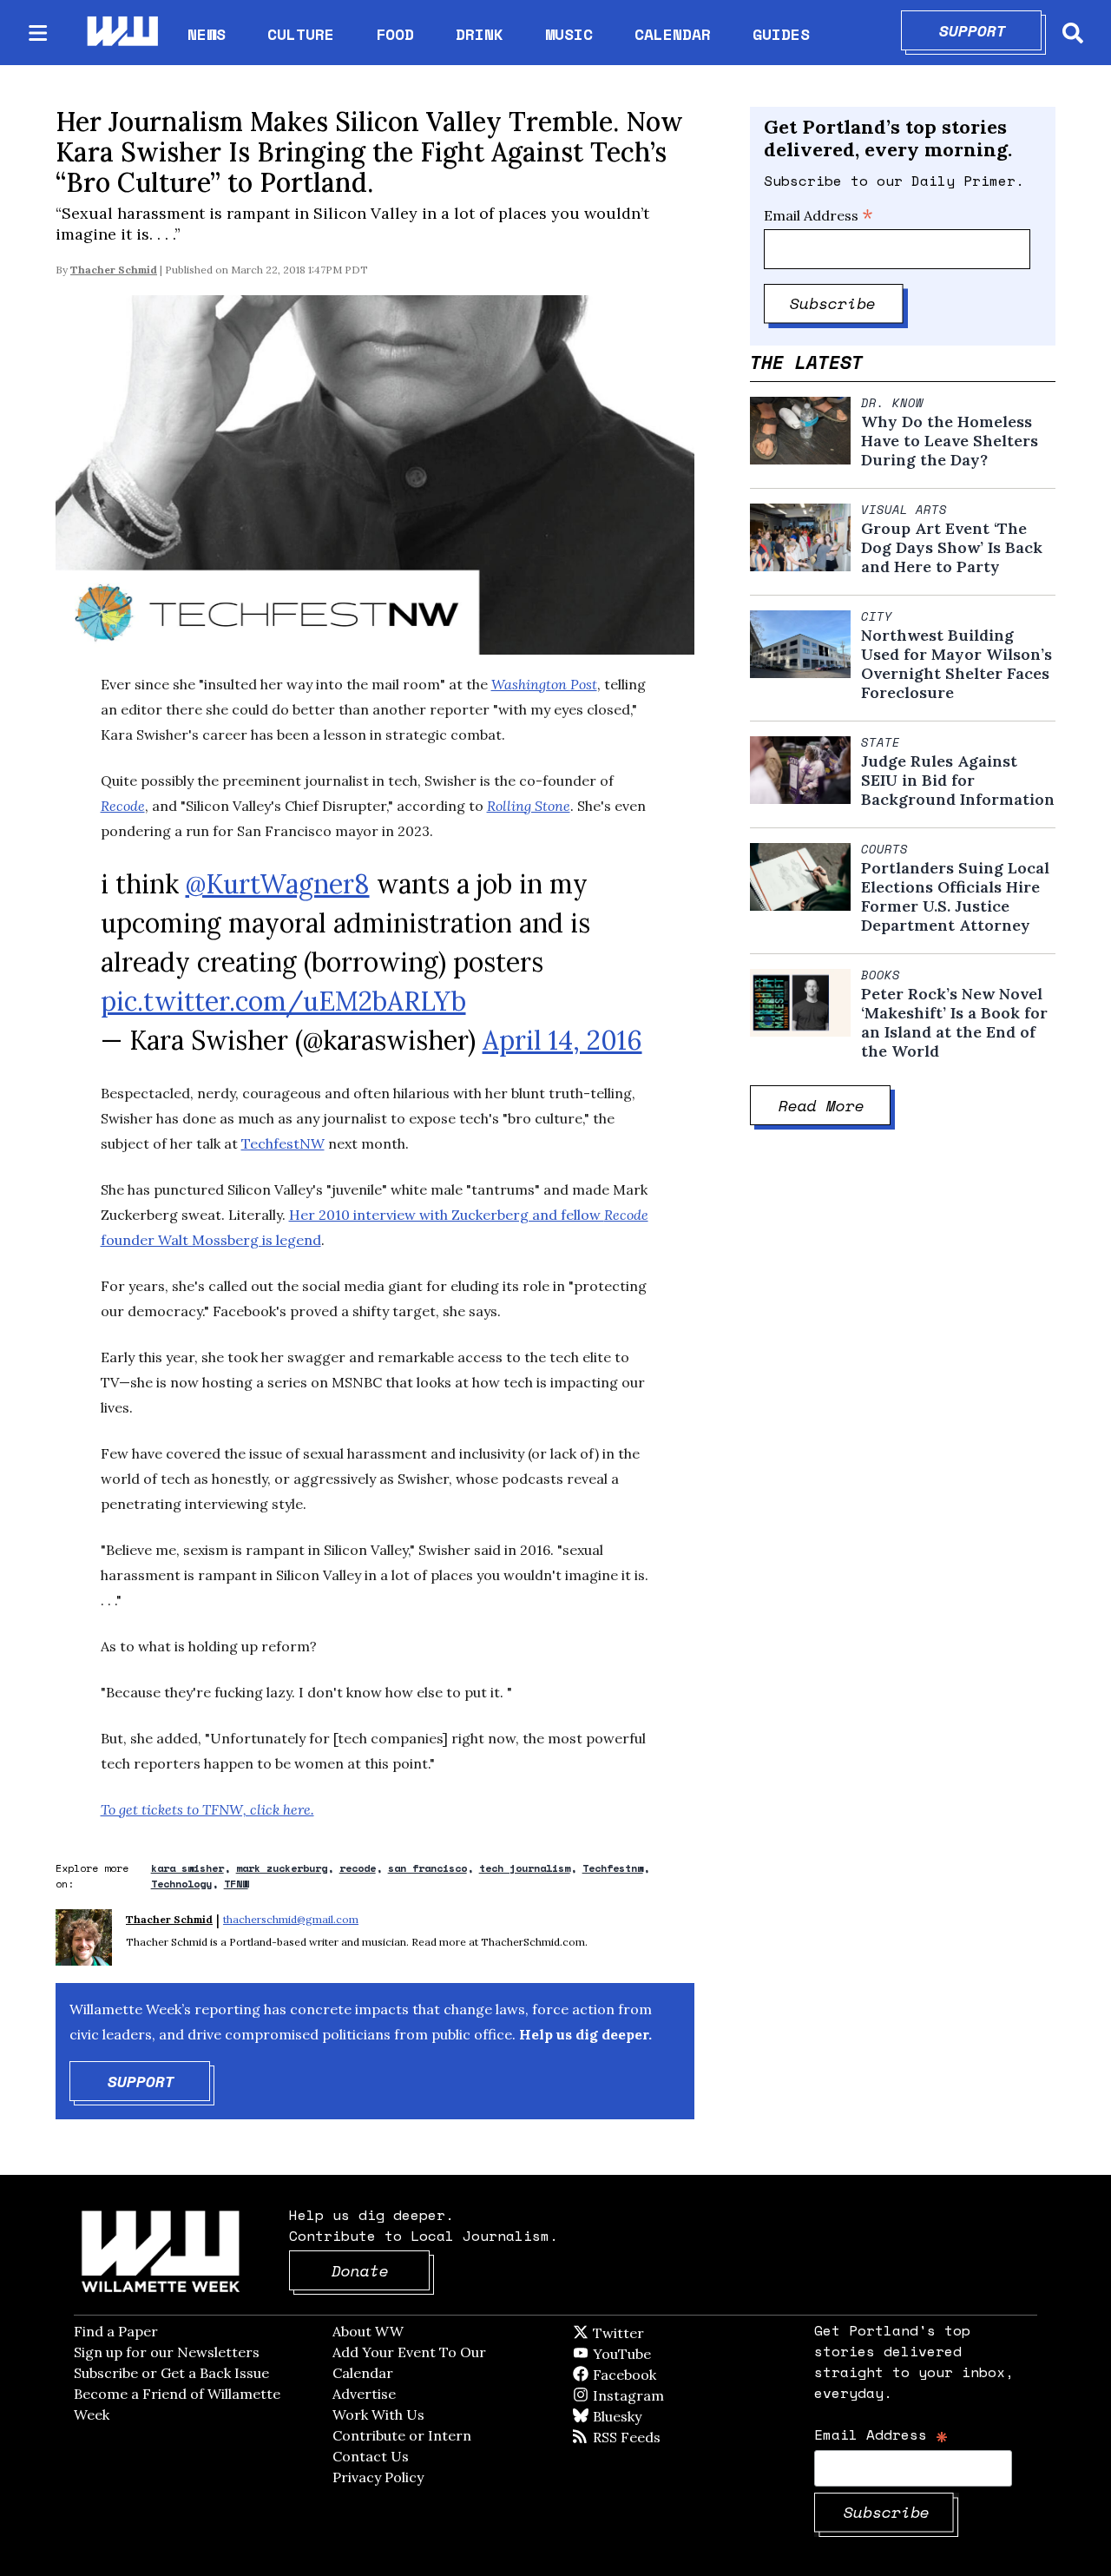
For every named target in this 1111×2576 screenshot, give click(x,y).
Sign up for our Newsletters (167, 2352)
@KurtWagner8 (278, 884)
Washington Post (544, 684)
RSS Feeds (655, 2437)
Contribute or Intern (402, 2435)
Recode (123, 806)
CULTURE (301, 34)
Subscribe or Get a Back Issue (171, 2373)
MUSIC (569, 34)
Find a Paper (116, 2331)
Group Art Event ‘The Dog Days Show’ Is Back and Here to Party (952, 548)
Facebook (674, 2375)
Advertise (364, 2394)
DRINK (480, 34)
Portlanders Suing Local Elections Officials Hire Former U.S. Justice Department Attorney (955, 897)
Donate (381, 2270)
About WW (368, 2331)
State (881, 742)
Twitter (661, 2333)
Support (991, 30)
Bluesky (642, 2416)
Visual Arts (904, 510)
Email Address (818, 215)
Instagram (664, 2395)
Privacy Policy (378, 2477)
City (877, 616)
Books (881, 975)
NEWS (207, 34)
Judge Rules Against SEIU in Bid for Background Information (958, 781)
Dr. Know (892, 403)
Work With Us (378, 2415)
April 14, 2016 (562, 1040)
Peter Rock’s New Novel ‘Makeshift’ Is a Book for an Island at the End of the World (954, 1023)
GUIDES (781, 34)
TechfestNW (283, 1143)
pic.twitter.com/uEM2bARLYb (283, 1001)
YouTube (651, 2354)
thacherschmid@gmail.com (291, 1919)
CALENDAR (673, 34)
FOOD (395, 34)
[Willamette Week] (122, 33)
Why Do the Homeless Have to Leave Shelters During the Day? (950, 441)
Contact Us (371, 2456)
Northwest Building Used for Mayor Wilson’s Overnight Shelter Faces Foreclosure (957, 664)
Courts (884, 849)
